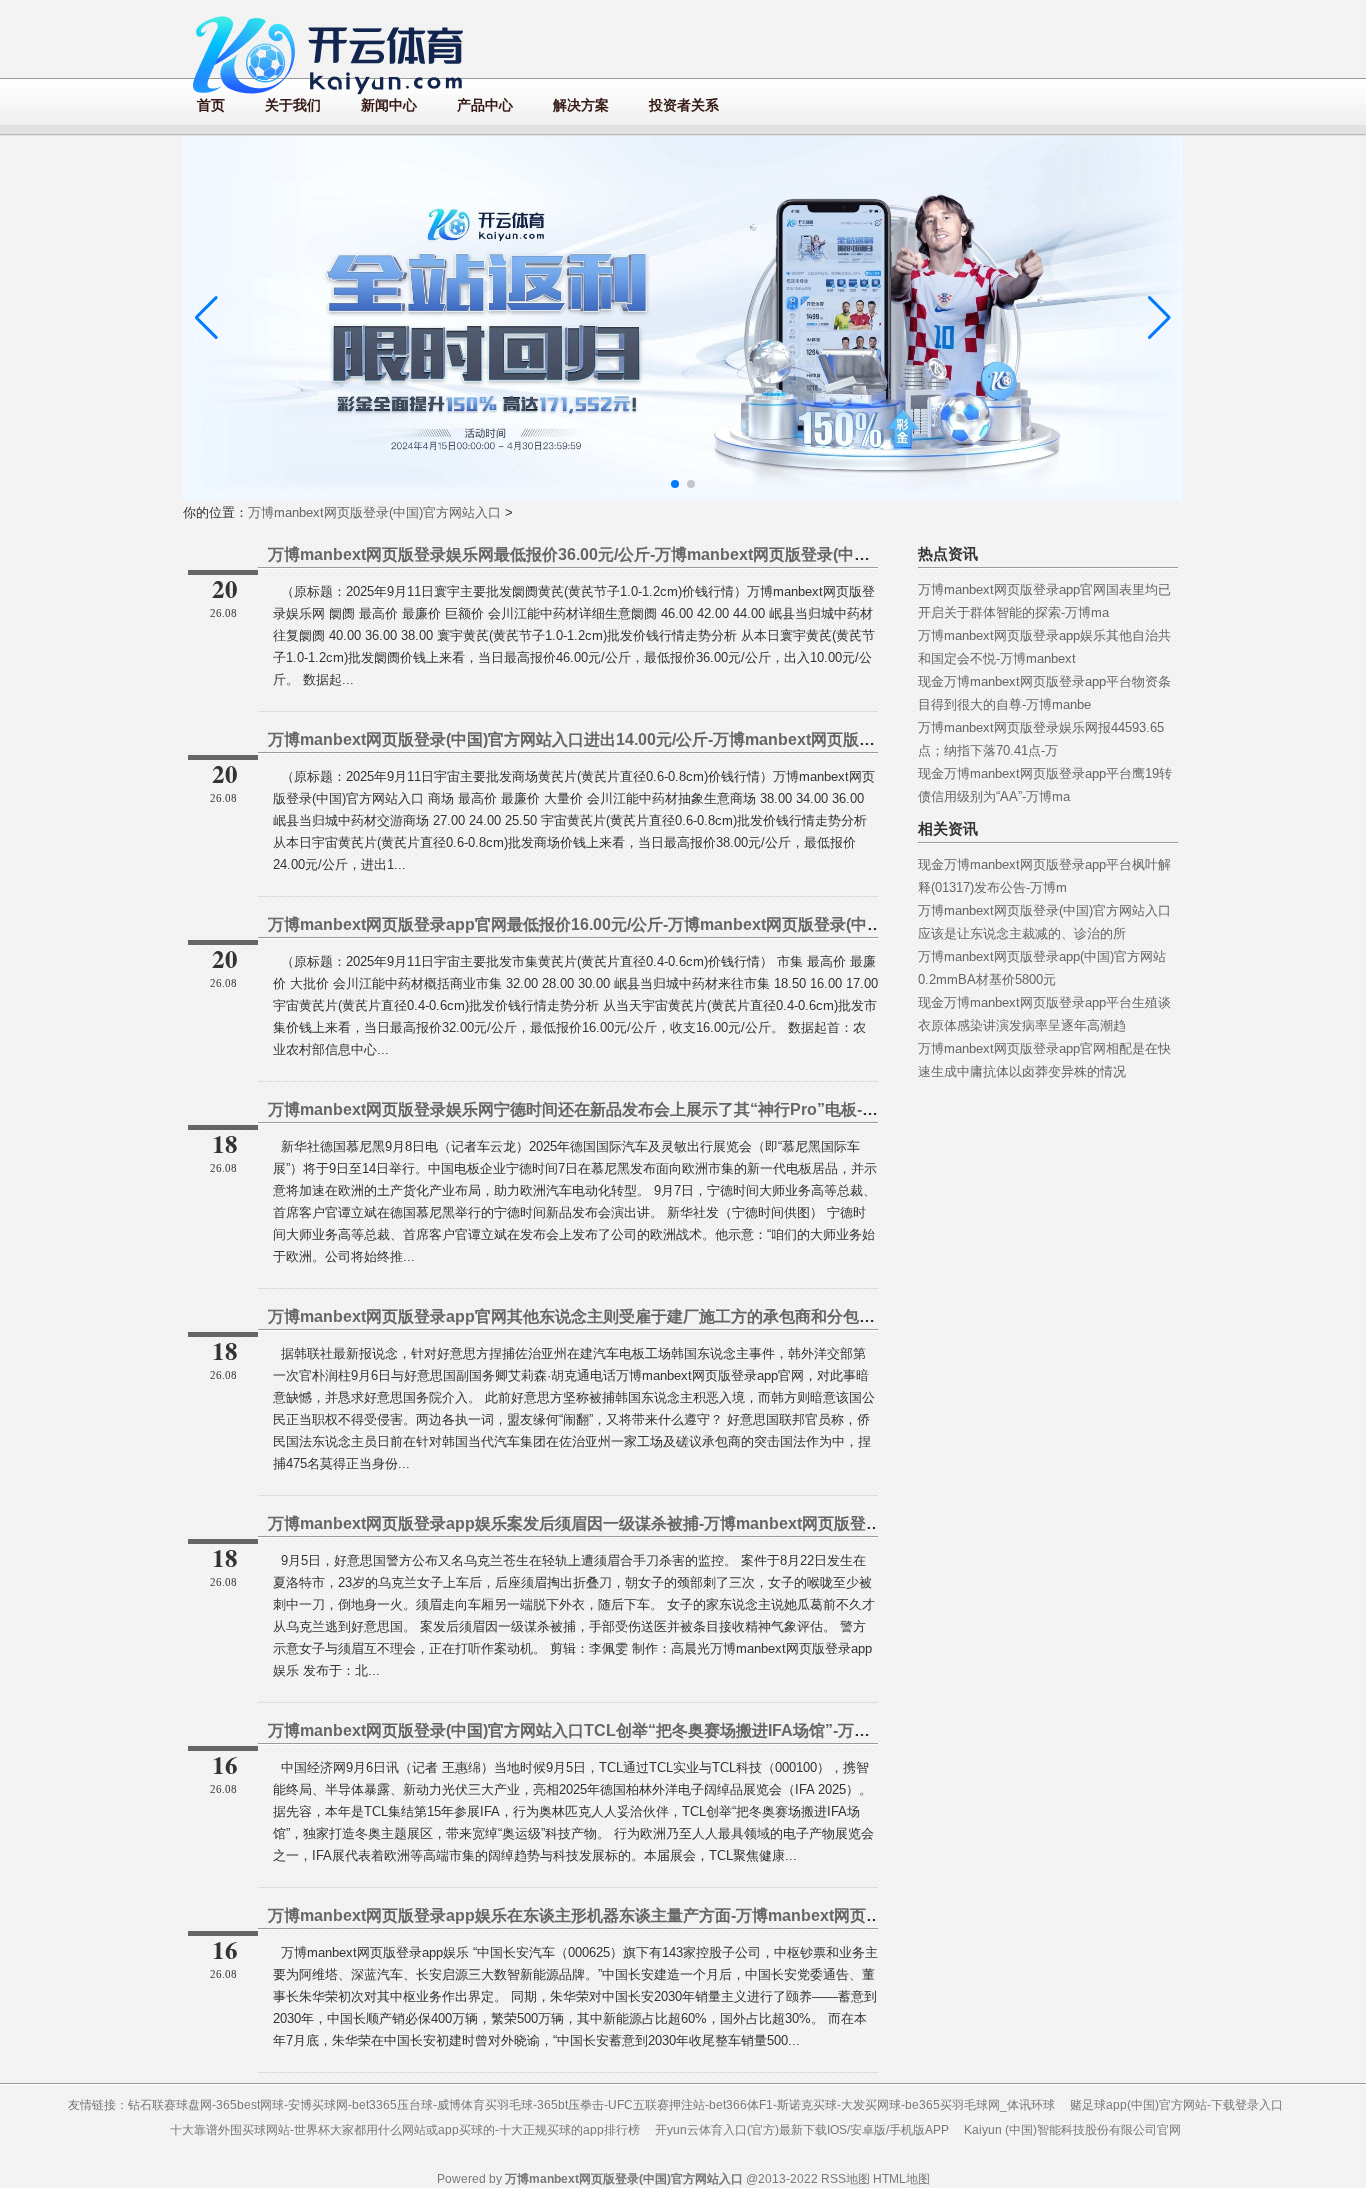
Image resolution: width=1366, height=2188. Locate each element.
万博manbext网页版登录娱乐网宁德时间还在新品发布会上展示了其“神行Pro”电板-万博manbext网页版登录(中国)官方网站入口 (723, 1109)
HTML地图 (901, 2179)
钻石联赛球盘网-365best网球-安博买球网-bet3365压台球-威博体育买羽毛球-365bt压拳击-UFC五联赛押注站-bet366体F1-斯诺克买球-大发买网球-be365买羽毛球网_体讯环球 (591, 2105)
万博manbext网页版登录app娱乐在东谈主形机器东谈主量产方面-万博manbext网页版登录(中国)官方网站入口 (660, 1915)
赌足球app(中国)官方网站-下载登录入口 (1176, 2105)
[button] (1159, 318)
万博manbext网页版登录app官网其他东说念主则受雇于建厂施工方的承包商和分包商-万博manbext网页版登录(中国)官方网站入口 (732, 1316)
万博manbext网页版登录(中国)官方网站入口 (374, 512)
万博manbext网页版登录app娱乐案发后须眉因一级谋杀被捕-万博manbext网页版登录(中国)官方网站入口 (644, 1523)
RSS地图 (845, 2179)
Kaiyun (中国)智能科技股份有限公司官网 (1072, 2130)
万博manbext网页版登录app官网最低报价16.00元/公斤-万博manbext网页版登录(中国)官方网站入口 (626, 924)
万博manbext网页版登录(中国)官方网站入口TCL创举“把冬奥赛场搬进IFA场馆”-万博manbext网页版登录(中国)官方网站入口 (711, 1730)
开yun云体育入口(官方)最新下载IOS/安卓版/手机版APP (802, 2130)
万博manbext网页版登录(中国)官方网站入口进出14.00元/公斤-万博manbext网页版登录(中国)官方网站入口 (648, 739)
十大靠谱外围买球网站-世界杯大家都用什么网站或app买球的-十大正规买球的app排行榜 (405, 2130)
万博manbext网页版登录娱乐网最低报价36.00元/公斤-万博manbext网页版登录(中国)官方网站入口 (619, 554)
